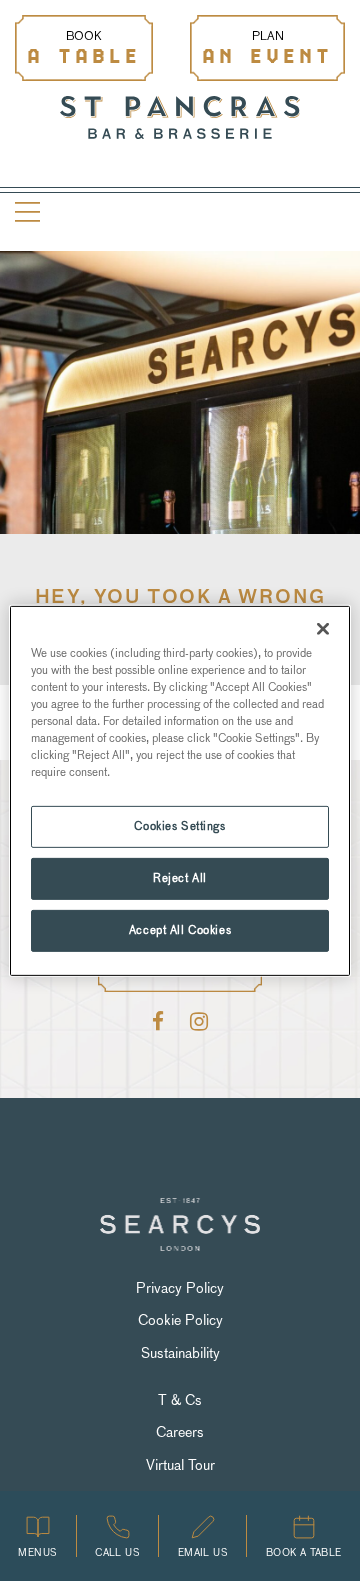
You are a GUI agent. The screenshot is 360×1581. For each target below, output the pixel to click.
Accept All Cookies (180, 930)
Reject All (180, 878)
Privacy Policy (180, 1288)
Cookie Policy (180, 1320)
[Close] (323, 628)
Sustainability (180, 1353)
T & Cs (180, 1400)
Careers (180, 1432)
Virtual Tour (180, 1465)
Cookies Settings (179, 826)
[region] (180, 790)
